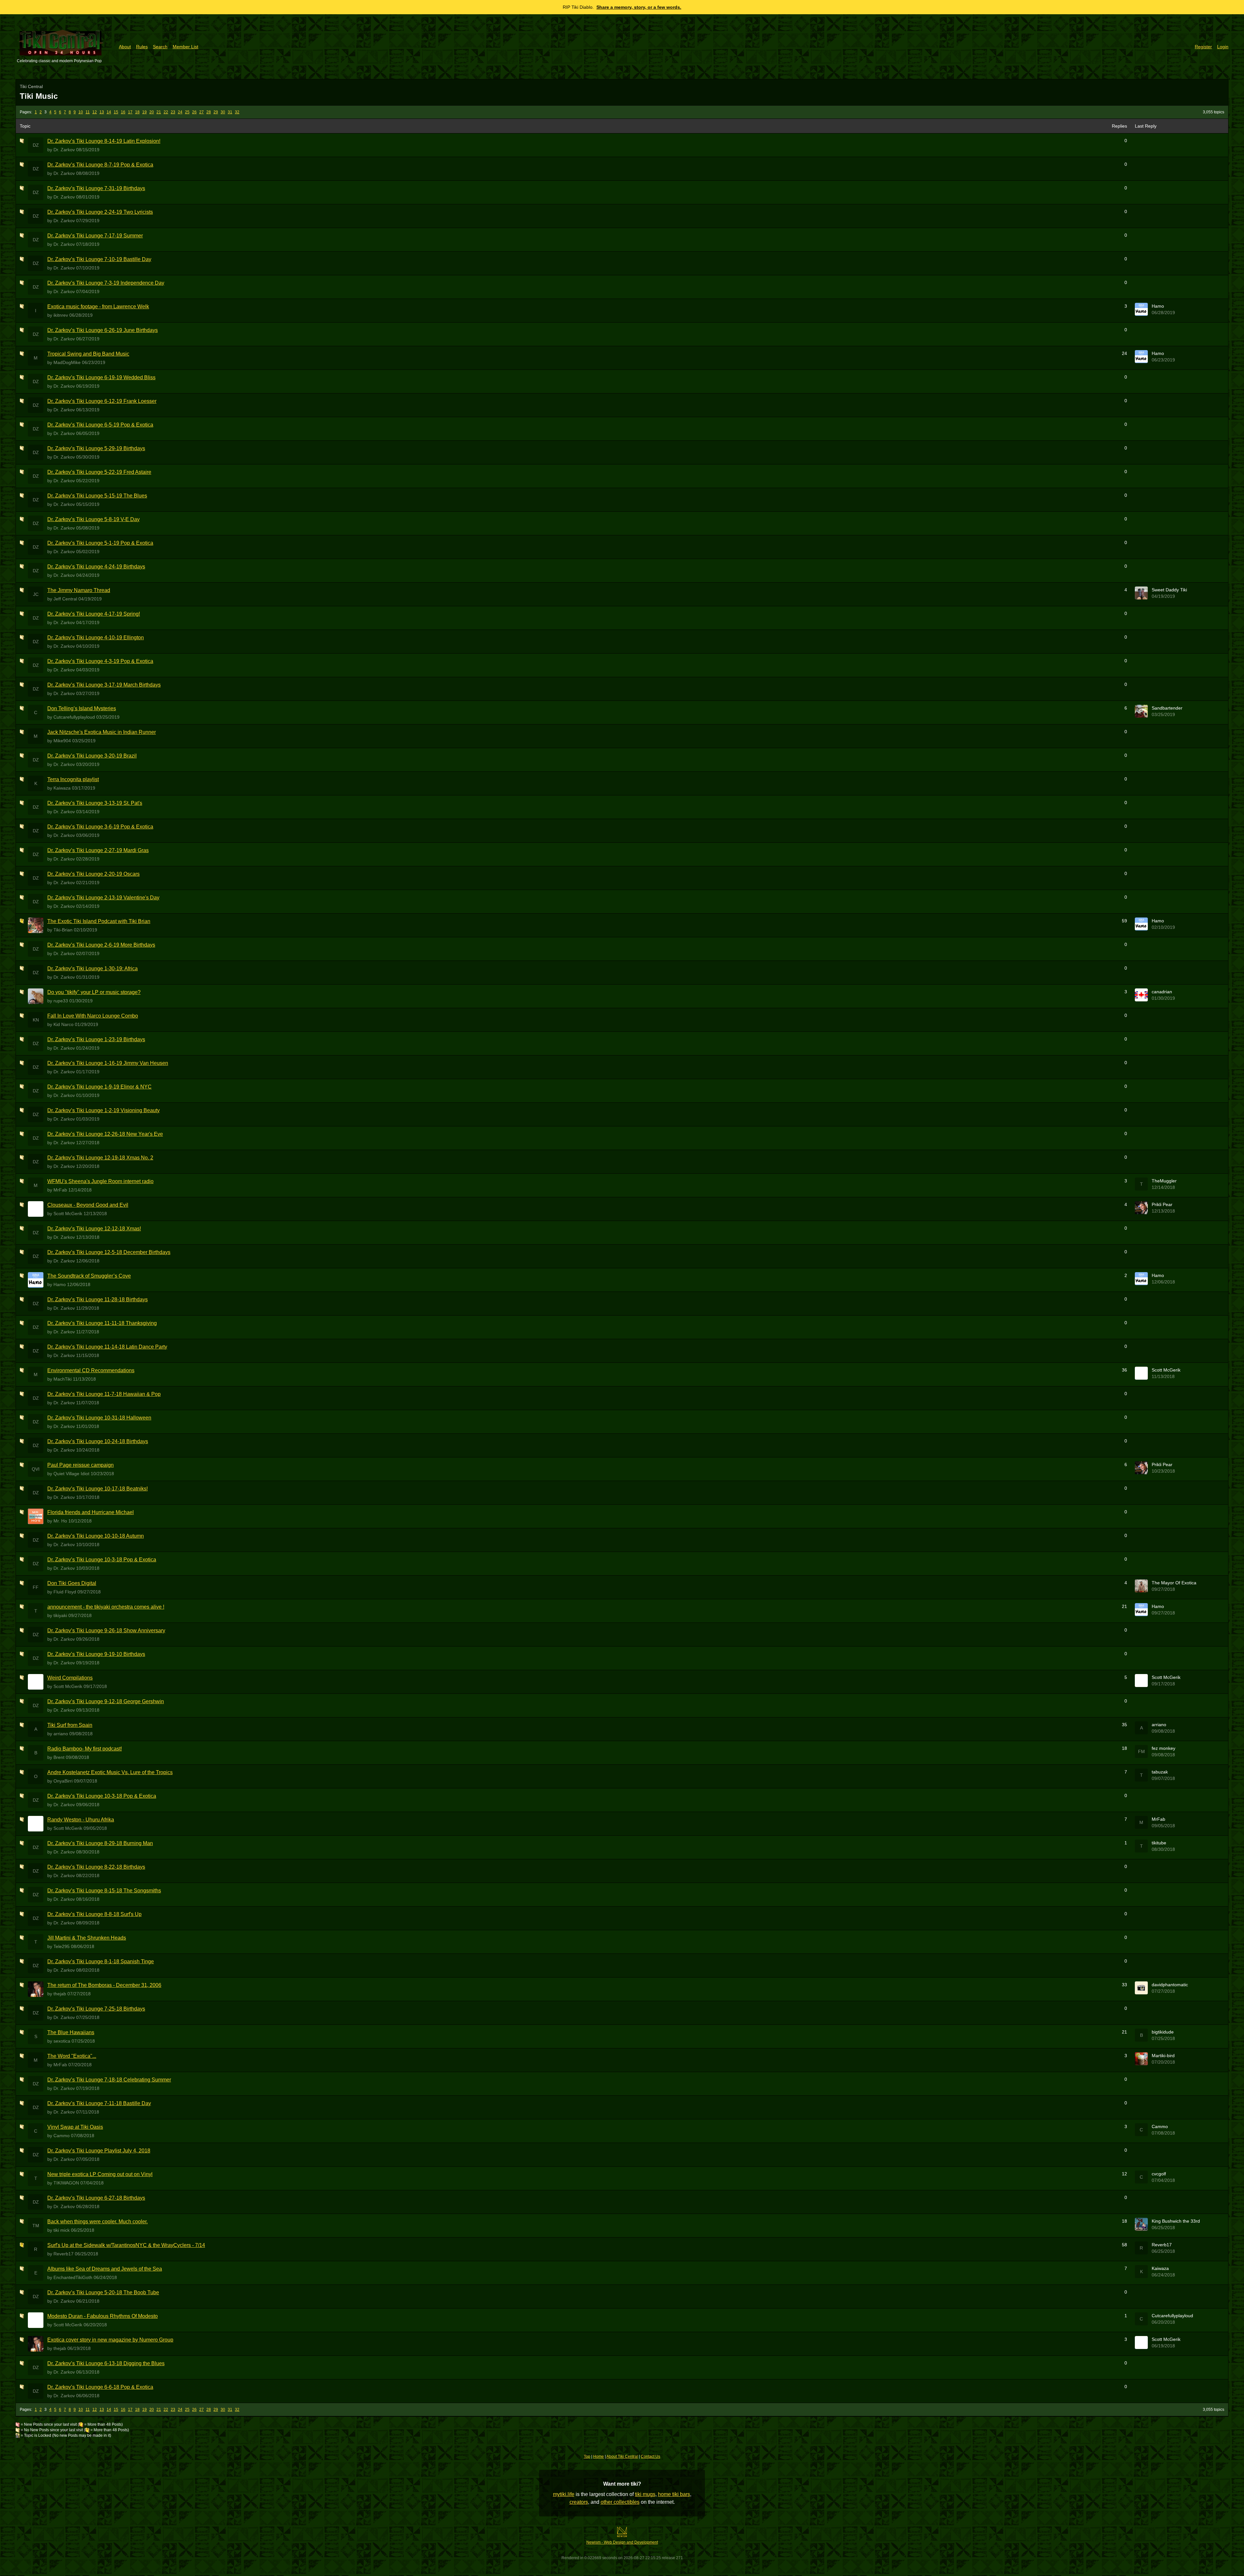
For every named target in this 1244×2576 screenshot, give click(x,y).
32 (237, 112)
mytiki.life (564, 2494)
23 (173, 112)
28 (209, 112)
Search (160, 47)
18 (137, 112)
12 (95, 112)
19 (144, 112)
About (125, 47)
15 (116, 112)
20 (152, 112)
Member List (185, 47)
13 (102, 112)
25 (187, 112)
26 (194, 112)
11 (88, 112)
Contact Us (651, 2456)
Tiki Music (39, 96)
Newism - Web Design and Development (622, 2542)
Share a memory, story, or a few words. (639, 7)
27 (202, 112)
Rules (142, 47)
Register (1203, 47)
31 (230, 112)
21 (159, 112)
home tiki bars (674, 2494)
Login (1223, 47)
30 (223, 112)
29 (216, 112)
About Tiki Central (622, 2456)
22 (166, 112)
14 (109, 112)
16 (123, 112)
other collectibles (620, 2502)
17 (130, 112)
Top (587, 2456)
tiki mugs (645, 2494)
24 (180, 112)
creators (579, 2502)
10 (81, 112)
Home (599, 2456)
